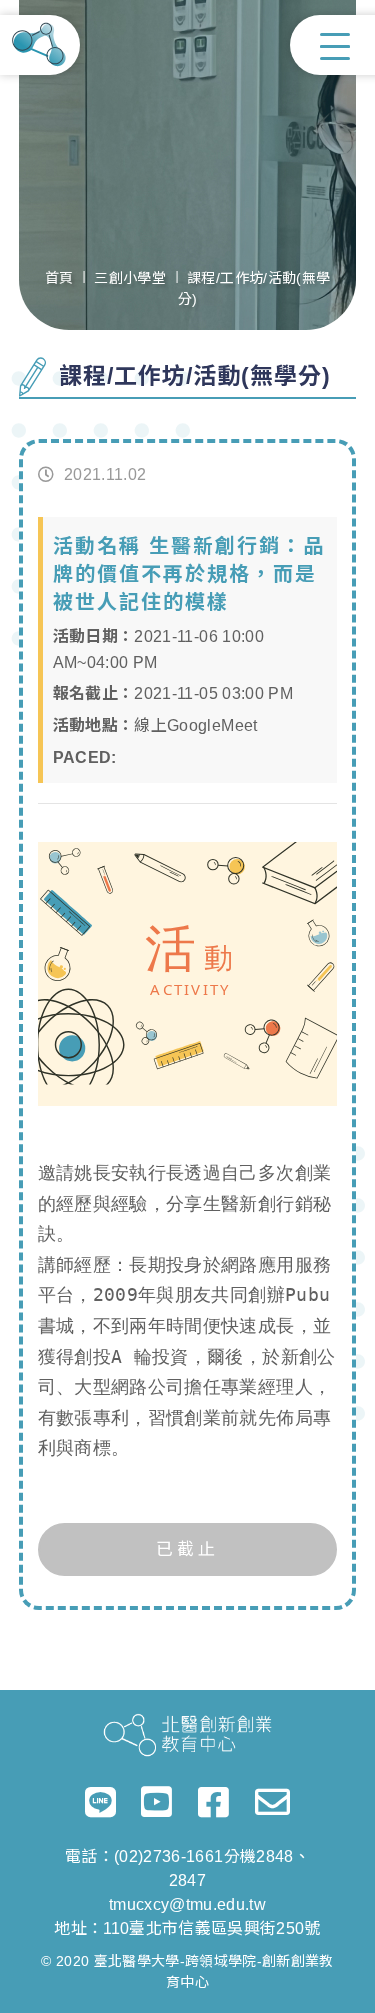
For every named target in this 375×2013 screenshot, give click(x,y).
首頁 (59, 278)
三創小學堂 (130, 278)
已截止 (187, 1549)
